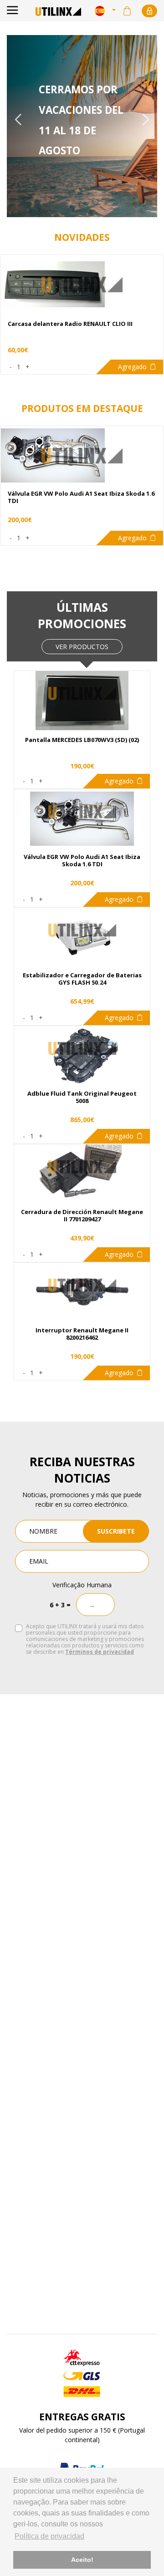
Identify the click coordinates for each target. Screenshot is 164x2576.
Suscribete (116, 1531)
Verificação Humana (82, 1585)
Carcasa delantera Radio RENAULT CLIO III (70, 324)
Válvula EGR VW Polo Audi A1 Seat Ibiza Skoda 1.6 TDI (82, 861)
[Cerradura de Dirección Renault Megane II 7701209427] (82, 1167)
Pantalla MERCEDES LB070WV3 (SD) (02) (82, 740)
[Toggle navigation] (13, 11)
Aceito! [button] (82, 2560)
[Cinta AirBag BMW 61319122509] (82, 456)
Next (146, 119)
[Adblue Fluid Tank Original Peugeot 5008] (82, 1049)
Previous (18, 119)
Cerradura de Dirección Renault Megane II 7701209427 (82, 1216)
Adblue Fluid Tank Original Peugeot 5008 (82, 1097)
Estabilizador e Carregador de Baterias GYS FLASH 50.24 (82, 979)
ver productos (82, 647)
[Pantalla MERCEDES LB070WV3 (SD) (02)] (82, 694)
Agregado (132, 367)
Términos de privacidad (100, 1652)
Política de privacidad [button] (49, 2536)
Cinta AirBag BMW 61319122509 (54, 495)
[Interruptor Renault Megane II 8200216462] (82, 1285)
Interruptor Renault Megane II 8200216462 (82, 1334)
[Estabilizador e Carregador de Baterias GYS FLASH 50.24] (82, 930)
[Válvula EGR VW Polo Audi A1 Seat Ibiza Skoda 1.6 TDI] (82, 812)
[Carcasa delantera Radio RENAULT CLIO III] (82, 285)
